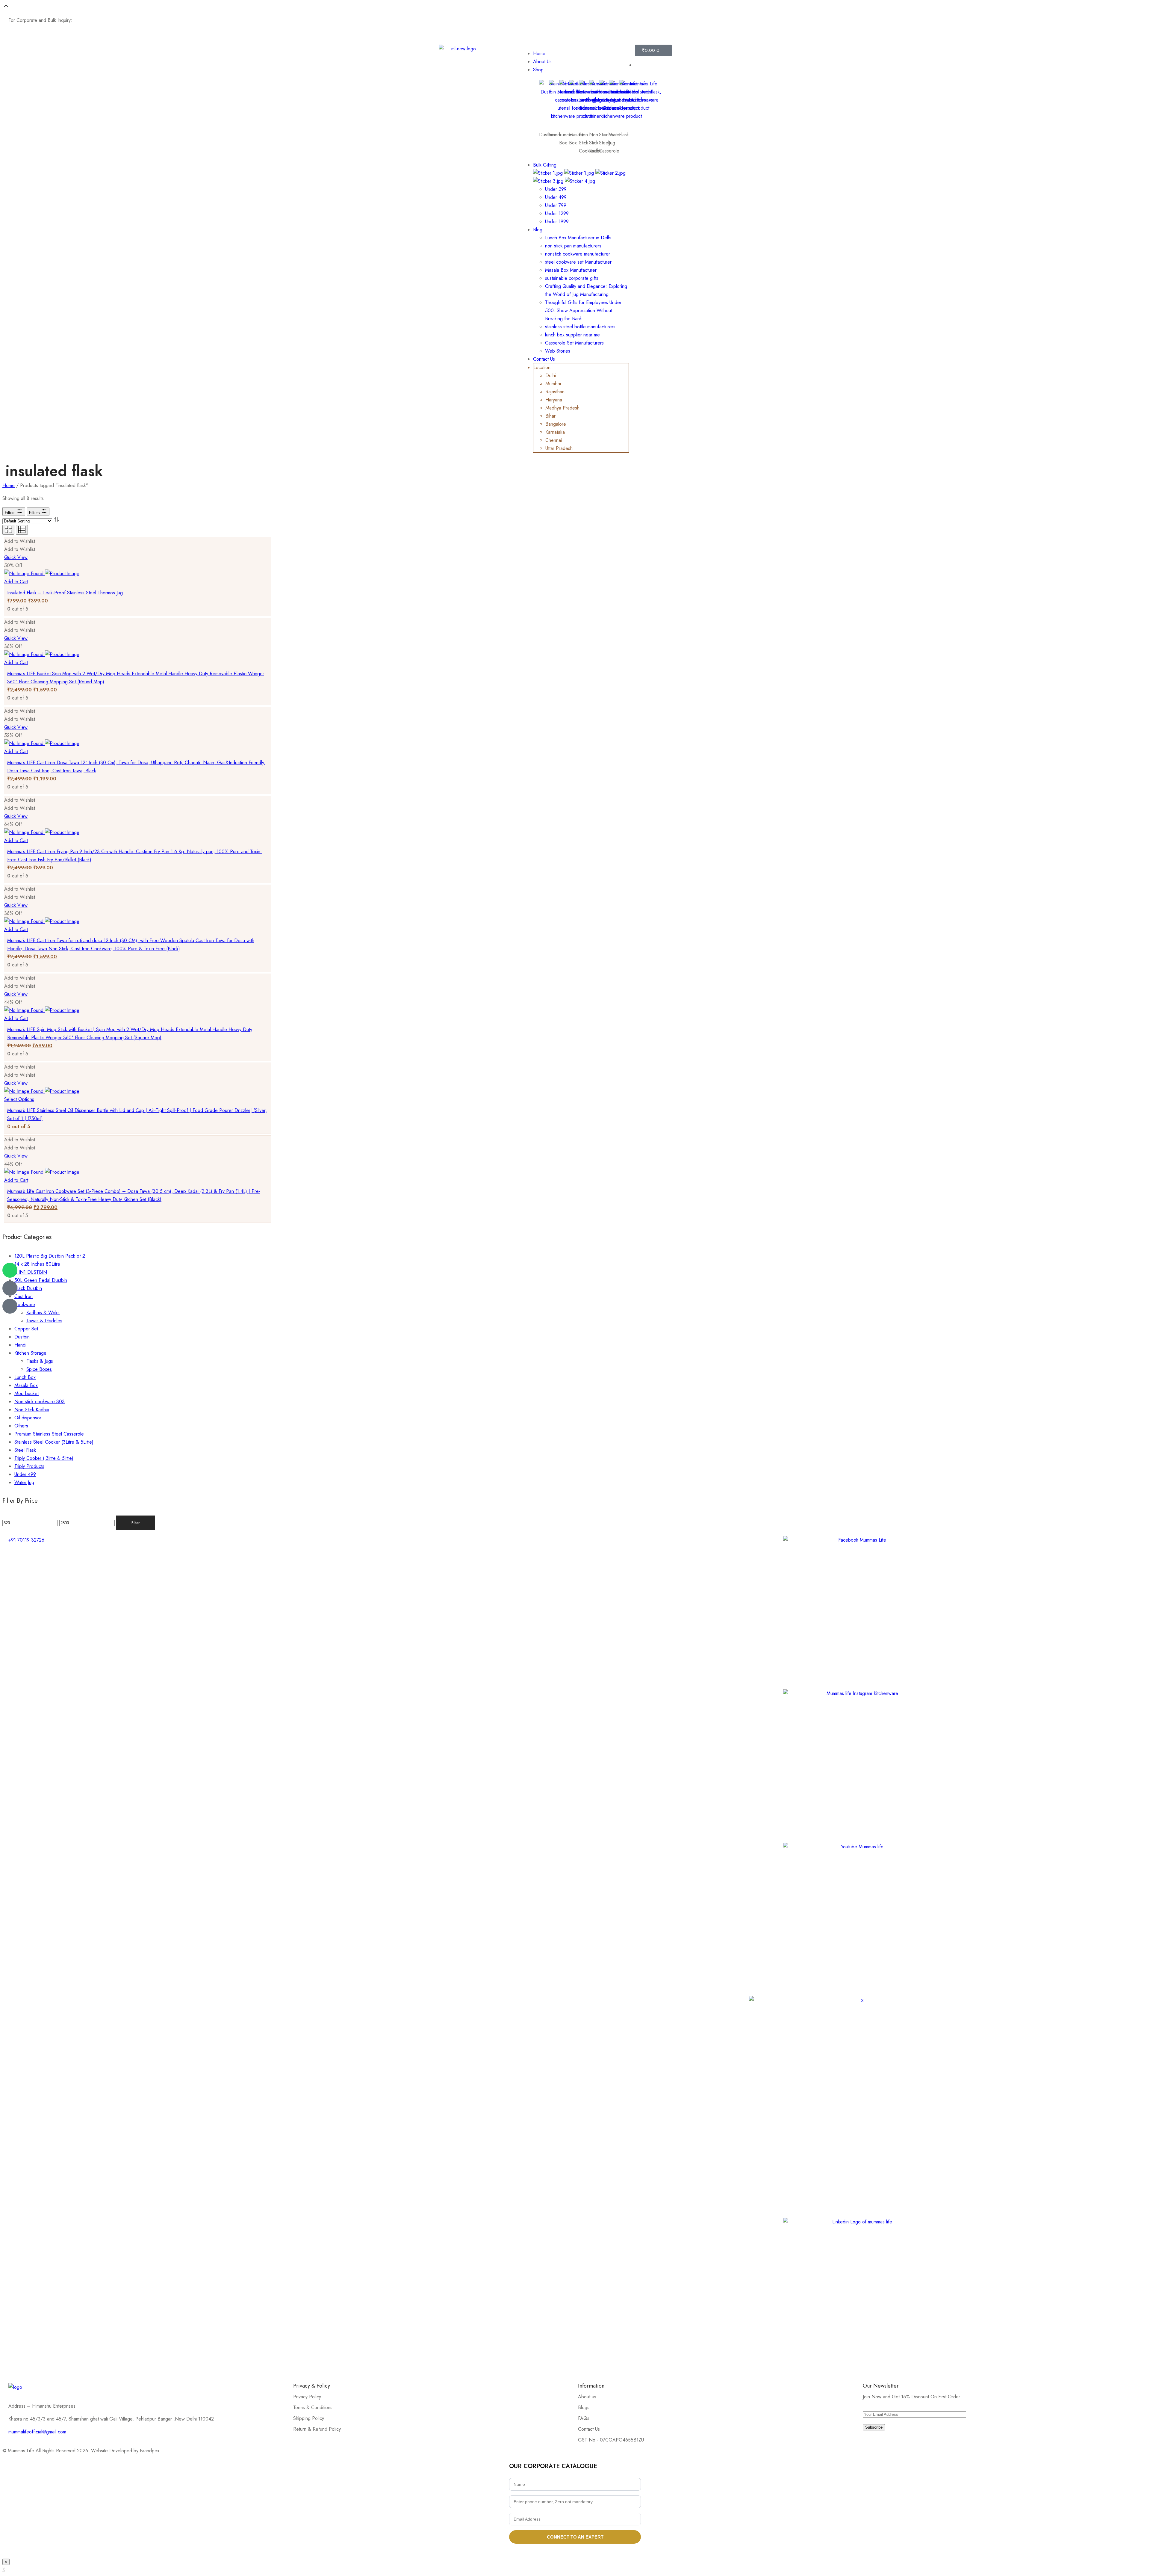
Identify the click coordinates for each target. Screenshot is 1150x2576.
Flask (624, 135)
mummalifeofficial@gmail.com (37, 2432)
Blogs (584, 2407)
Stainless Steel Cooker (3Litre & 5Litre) (54, 1442)
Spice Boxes (39, 1369)
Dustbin (22, 1337)
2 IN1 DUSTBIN (31, 1272)
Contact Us (589, 2429)
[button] (20, 541)
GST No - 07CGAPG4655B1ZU (611, 2440)
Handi (555, 135)
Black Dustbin (28, 1288)
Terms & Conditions (313, 2407)
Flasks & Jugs (40, 1361)
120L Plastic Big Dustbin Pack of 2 (50, 1256)
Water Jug (24, 1482)
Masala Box (26, 1385)
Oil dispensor (28, 1418)
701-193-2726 (639, 27)
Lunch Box (25, 1377)
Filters (11, 513)
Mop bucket (27, 1393)
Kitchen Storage (30, 1353)
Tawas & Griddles (44, 1321)
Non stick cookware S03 (40, 1402)
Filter (136, 1523)
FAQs (584, 2418)
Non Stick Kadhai (32, 1410)
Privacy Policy (307, 2397)
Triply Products (29, 1466)
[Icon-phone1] (10, 1306)
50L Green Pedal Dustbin (41, 1280)
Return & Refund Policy (317, 2429)
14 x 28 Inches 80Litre (37, 1264)
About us (587, 2397)
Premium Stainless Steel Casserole (49, 1434)
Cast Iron (24, 1296)
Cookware (25, 1304)
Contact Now (87, 20)
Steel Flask (25, 1450)
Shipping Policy (309, 2418)
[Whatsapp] (10, 1270)
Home (9, 485)
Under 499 (25, 1474)
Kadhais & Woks (43, 1313)
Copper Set (26, 1329)
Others (21, 1426)
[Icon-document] (10, 1288)
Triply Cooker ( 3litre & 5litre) (44, 1458)
